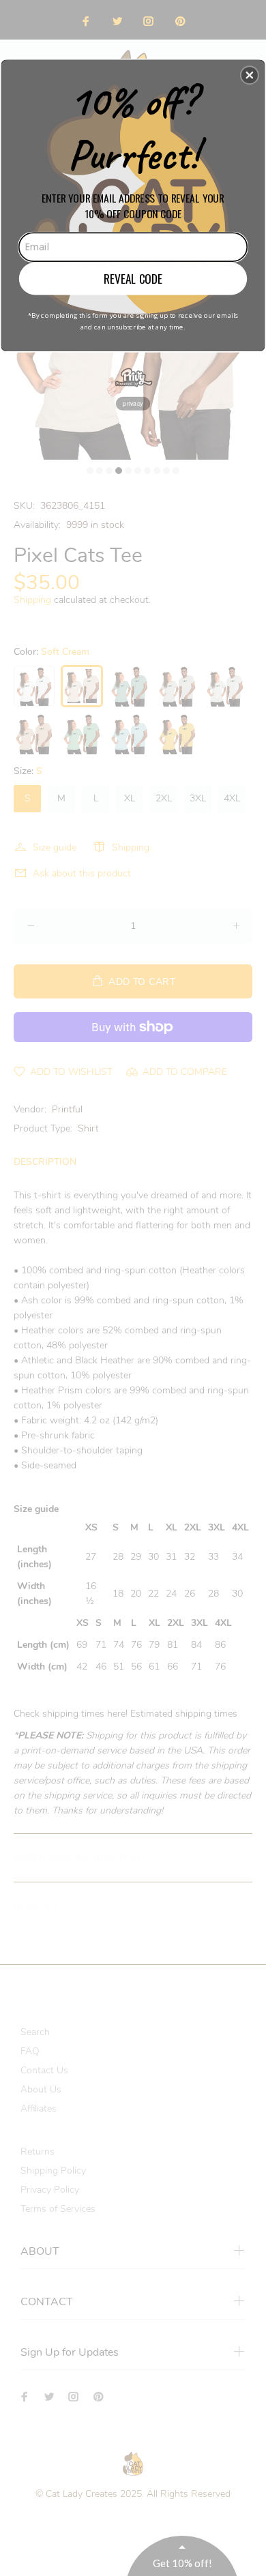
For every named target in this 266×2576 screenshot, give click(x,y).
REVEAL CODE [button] (133, 278)
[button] (250, 75)
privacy (133, 403)
